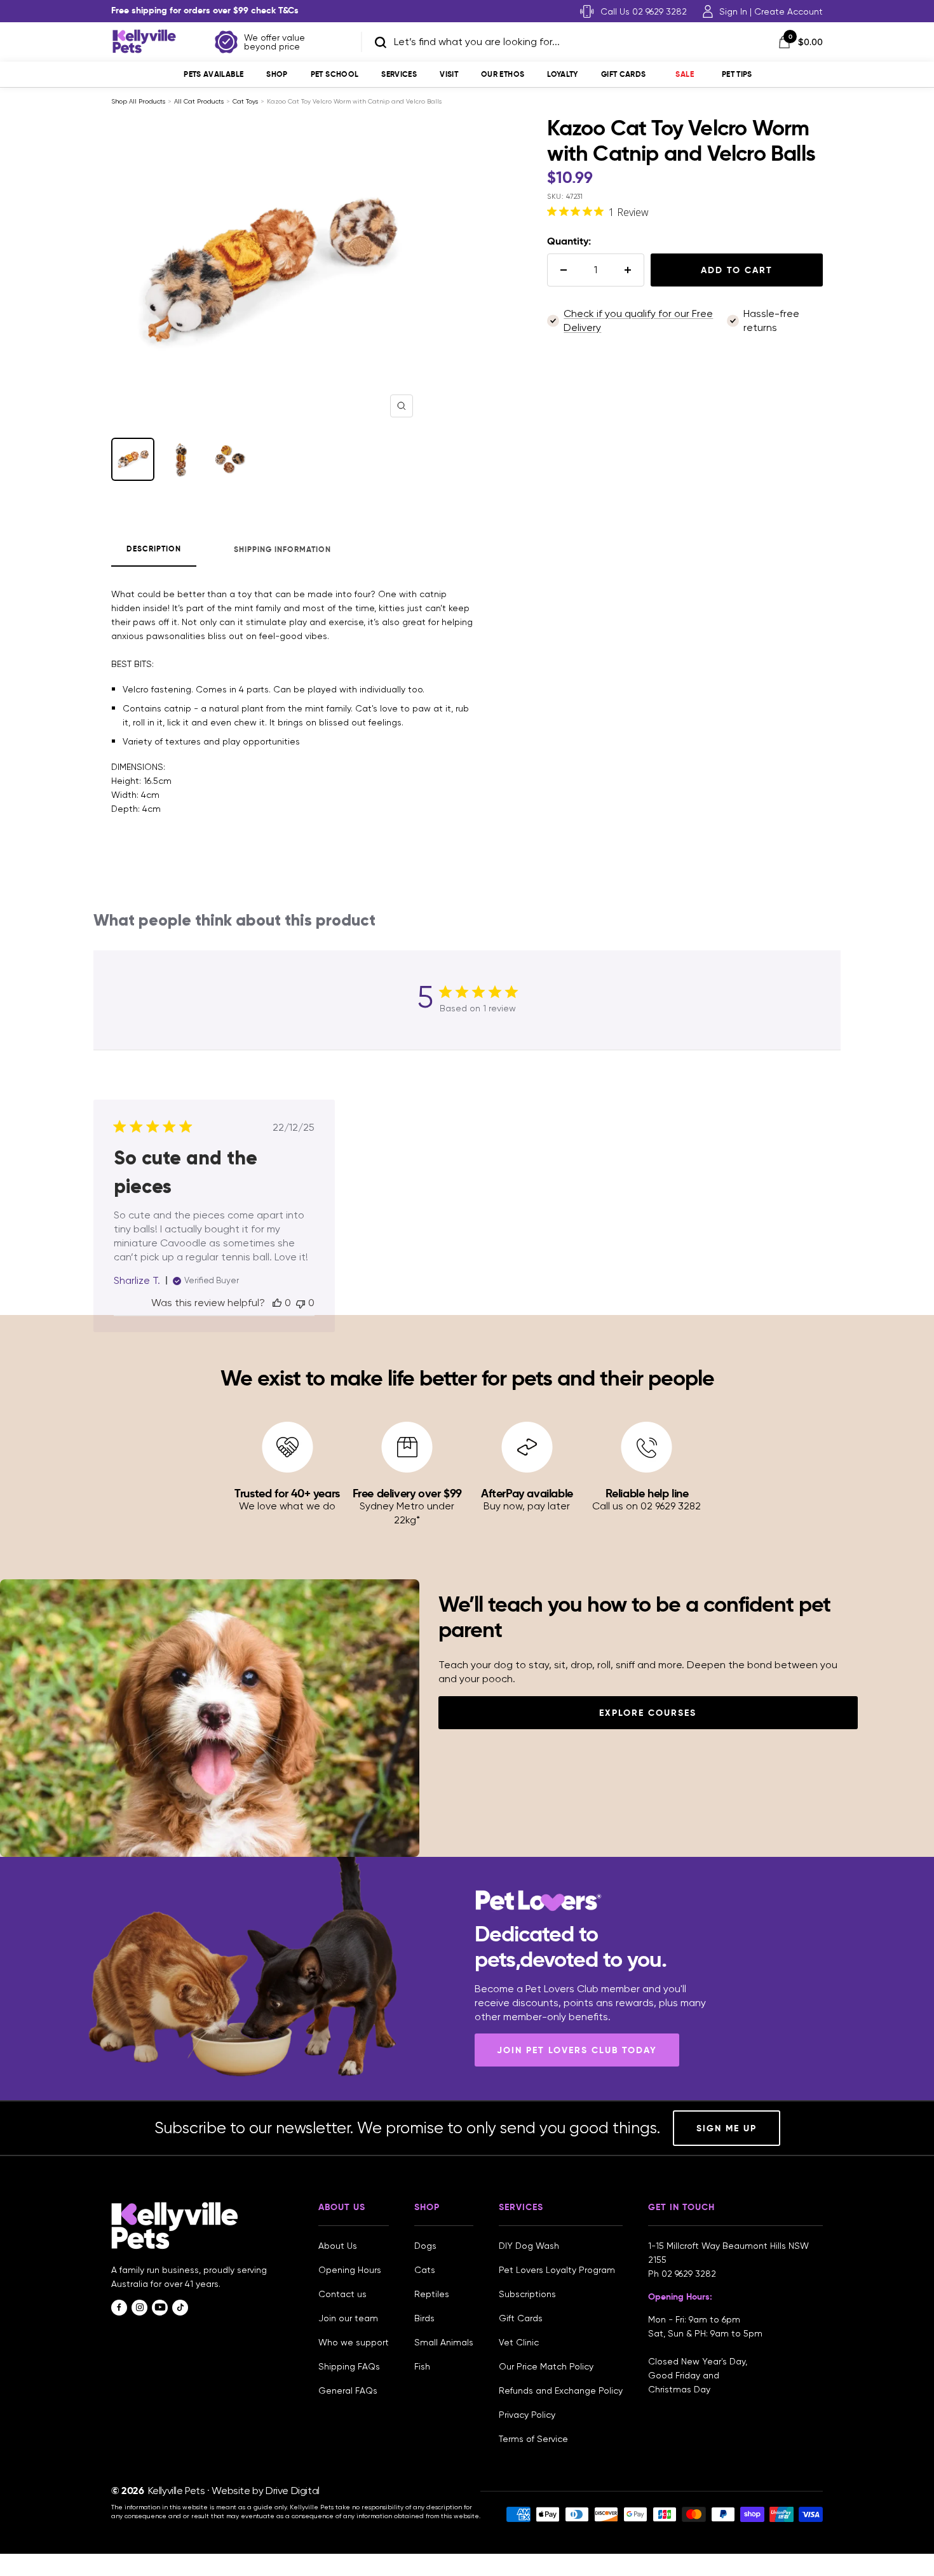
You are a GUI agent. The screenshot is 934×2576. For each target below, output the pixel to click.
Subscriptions (527, 2294)
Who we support (354, 2342)
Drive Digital (293, 2491)
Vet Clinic (519, 2342)
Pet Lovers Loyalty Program (557, 2270)
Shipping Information (282, 549)
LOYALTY (563, 74)
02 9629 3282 (689, 2274)
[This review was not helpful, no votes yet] (301, 1303)
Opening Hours (350, 2270)
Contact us (342, 2294)
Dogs (425, 2246)
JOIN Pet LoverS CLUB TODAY (577, 2050)
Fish (422, 2366)
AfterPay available (527, 1493)
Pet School (335, 74)
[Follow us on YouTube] (160, 2308)
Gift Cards (624, 74)
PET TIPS (737, 74)
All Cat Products (199, 101)
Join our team (348, 2318)
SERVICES (399, 74)
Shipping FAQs (349, 2366)
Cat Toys (245, 101)
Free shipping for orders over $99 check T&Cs (205, 10)
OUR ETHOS (503, 74)
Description (154, 549)
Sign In (733, 11)
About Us (338, 2246)
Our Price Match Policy (546, 2366)
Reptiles (432, 2294)
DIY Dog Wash (529, 2246)
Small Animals (444, 2342)
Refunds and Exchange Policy (561, 2391)
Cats (425, 2270)
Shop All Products (138, 101)
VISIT (449, 74)
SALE (684, 74)
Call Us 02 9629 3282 (644, 11)
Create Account (788, 11)
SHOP (277, 74)
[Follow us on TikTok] (180, 2308)
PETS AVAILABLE (213, 74)
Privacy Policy (527, 2415)
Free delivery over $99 (407, 1493)
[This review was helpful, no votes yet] (277, 1303)
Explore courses (648, 1713)
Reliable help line (647, 1493)
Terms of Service (533, 2439)
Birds (424, 2318)
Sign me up (727, 2128)
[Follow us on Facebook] (119, 2308)
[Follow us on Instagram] (139, 2308)
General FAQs (348, 2391)
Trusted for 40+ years (287, 1493)
